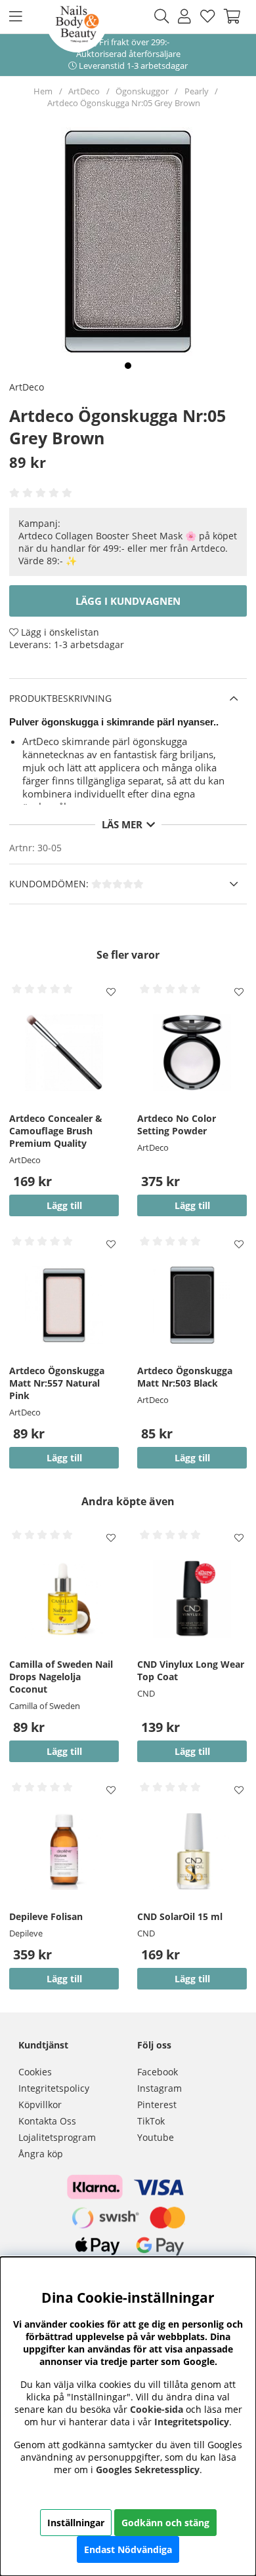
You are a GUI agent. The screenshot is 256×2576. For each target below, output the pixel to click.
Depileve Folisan (46, 1916)
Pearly (197, 91)
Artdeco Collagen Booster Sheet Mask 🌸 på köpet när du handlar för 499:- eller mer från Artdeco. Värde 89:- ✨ (128, 548)
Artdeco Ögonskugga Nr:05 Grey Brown (124, 103)
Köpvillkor (40, 2105)
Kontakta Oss (47, 2121)
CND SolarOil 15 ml (180, 1916)
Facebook (158, 2072)
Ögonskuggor (142, 91)
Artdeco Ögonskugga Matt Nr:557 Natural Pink (57, 1383)
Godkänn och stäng (165, 2523)
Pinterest (157, 2105)
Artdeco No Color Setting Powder (177, 1125)
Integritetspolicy (54, 2088)
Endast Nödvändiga (128, 2549)
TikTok (151, 2121)
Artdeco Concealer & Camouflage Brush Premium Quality (56, 1131)
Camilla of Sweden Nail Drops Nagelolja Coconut (61, 1677)
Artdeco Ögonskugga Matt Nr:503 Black (185, 1377)
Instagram (160, 2088)
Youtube (156, 2137)
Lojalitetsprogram (57, 2137)
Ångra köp (41, 2154)
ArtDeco (84, 91)
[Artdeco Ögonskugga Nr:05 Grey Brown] (128, 366)
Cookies (35, 2072)
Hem (43, 91)
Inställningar (76, 2523)
